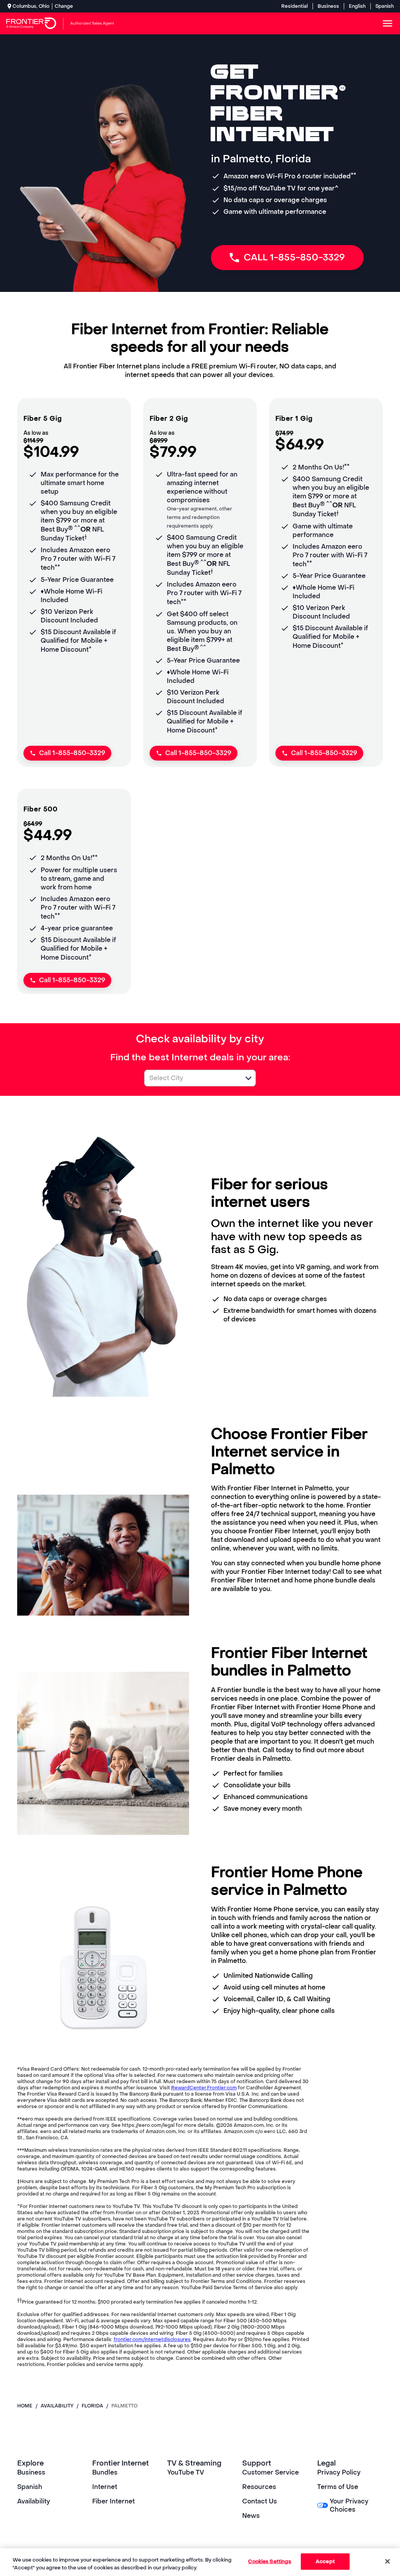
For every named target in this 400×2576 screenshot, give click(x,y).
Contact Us (260, 2501)
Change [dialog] (64, 6)
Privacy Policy (339, 2472)
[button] (248, 1078)
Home (25, 2406)
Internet (105, 2487)
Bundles (105, 2472)
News (251, 2516)
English (357, 6)
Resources (259, 2487)
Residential (295, 6)
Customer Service (271, 2472)
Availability (34, 2501)
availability (57, 2406)
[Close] (387, 2561)
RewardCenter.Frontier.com (204, 2088)
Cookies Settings (270, 2561)
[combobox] (191, 1078)
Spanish (385, 6)
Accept (325, 2561)
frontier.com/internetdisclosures (152, 2340)
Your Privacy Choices (349, 2505)
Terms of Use (338, 2487)
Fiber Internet (113, 2501)
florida (92, 2406)
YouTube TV (186, 2472)
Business (328, 6)
